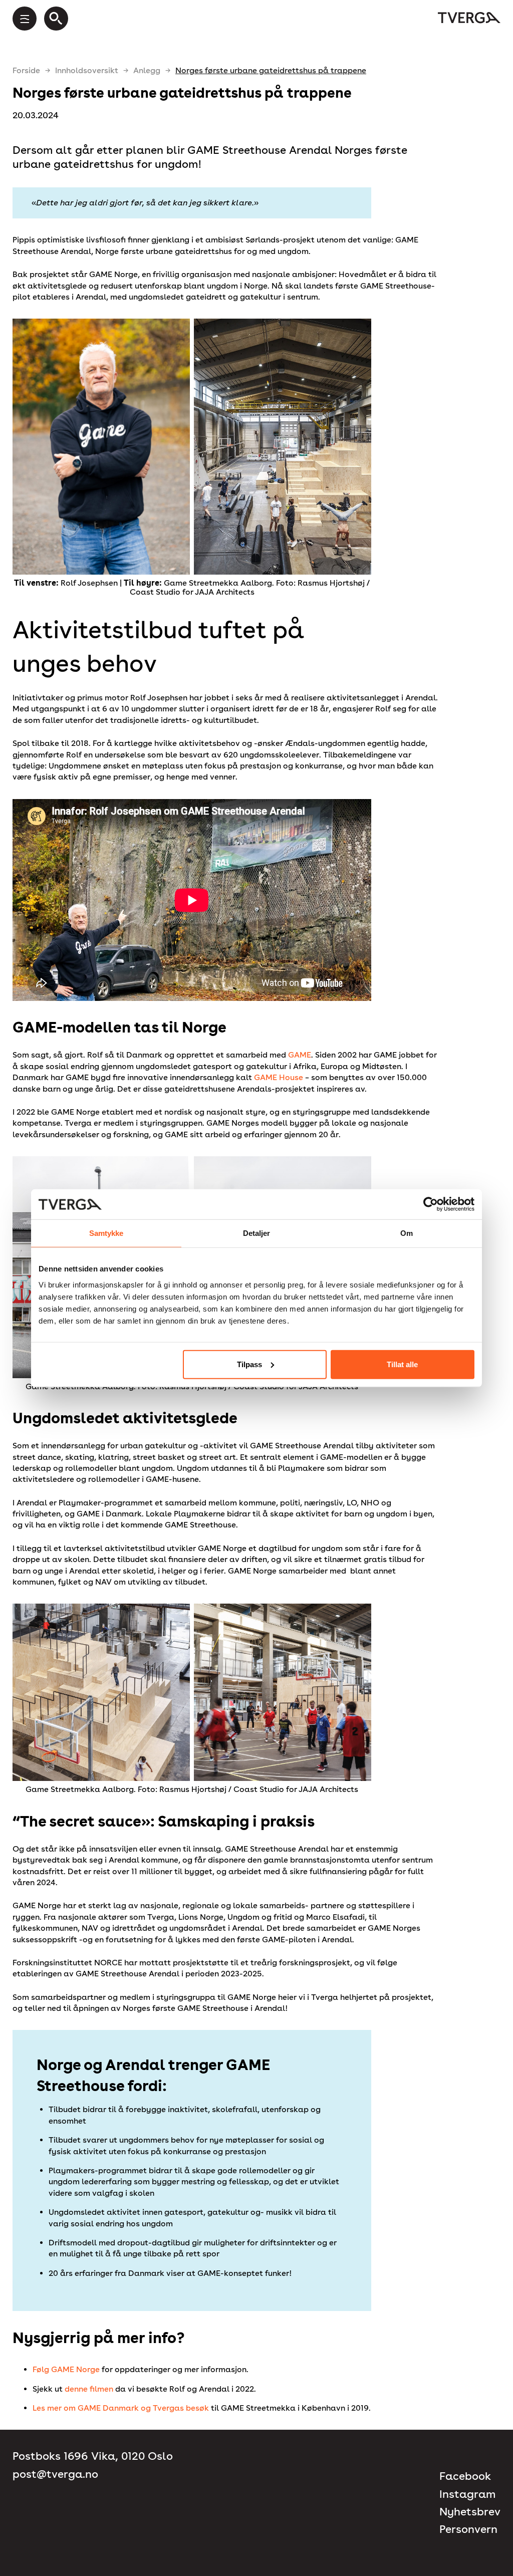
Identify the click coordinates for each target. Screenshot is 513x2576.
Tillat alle (402, 1364)
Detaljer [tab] (257, 1233)
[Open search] (56, 19)
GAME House (279, 1077)
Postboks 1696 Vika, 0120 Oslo (93, 2456)
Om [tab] (407, 1233)
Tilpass (249, 1364)
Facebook (465, 2476)
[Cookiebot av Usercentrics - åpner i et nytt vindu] (431, 1204)
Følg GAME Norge (66, 2369)
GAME (300, 1055)
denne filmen (89, 2389)
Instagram (467, 2494)
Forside (26, 70)
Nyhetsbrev (470, 2512)
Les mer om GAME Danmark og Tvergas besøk (121, 2408)
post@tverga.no (55, 2474)
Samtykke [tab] (106, 1233)
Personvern (468, 2529)
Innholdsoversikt (87, 70)
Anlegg (147, 70)
